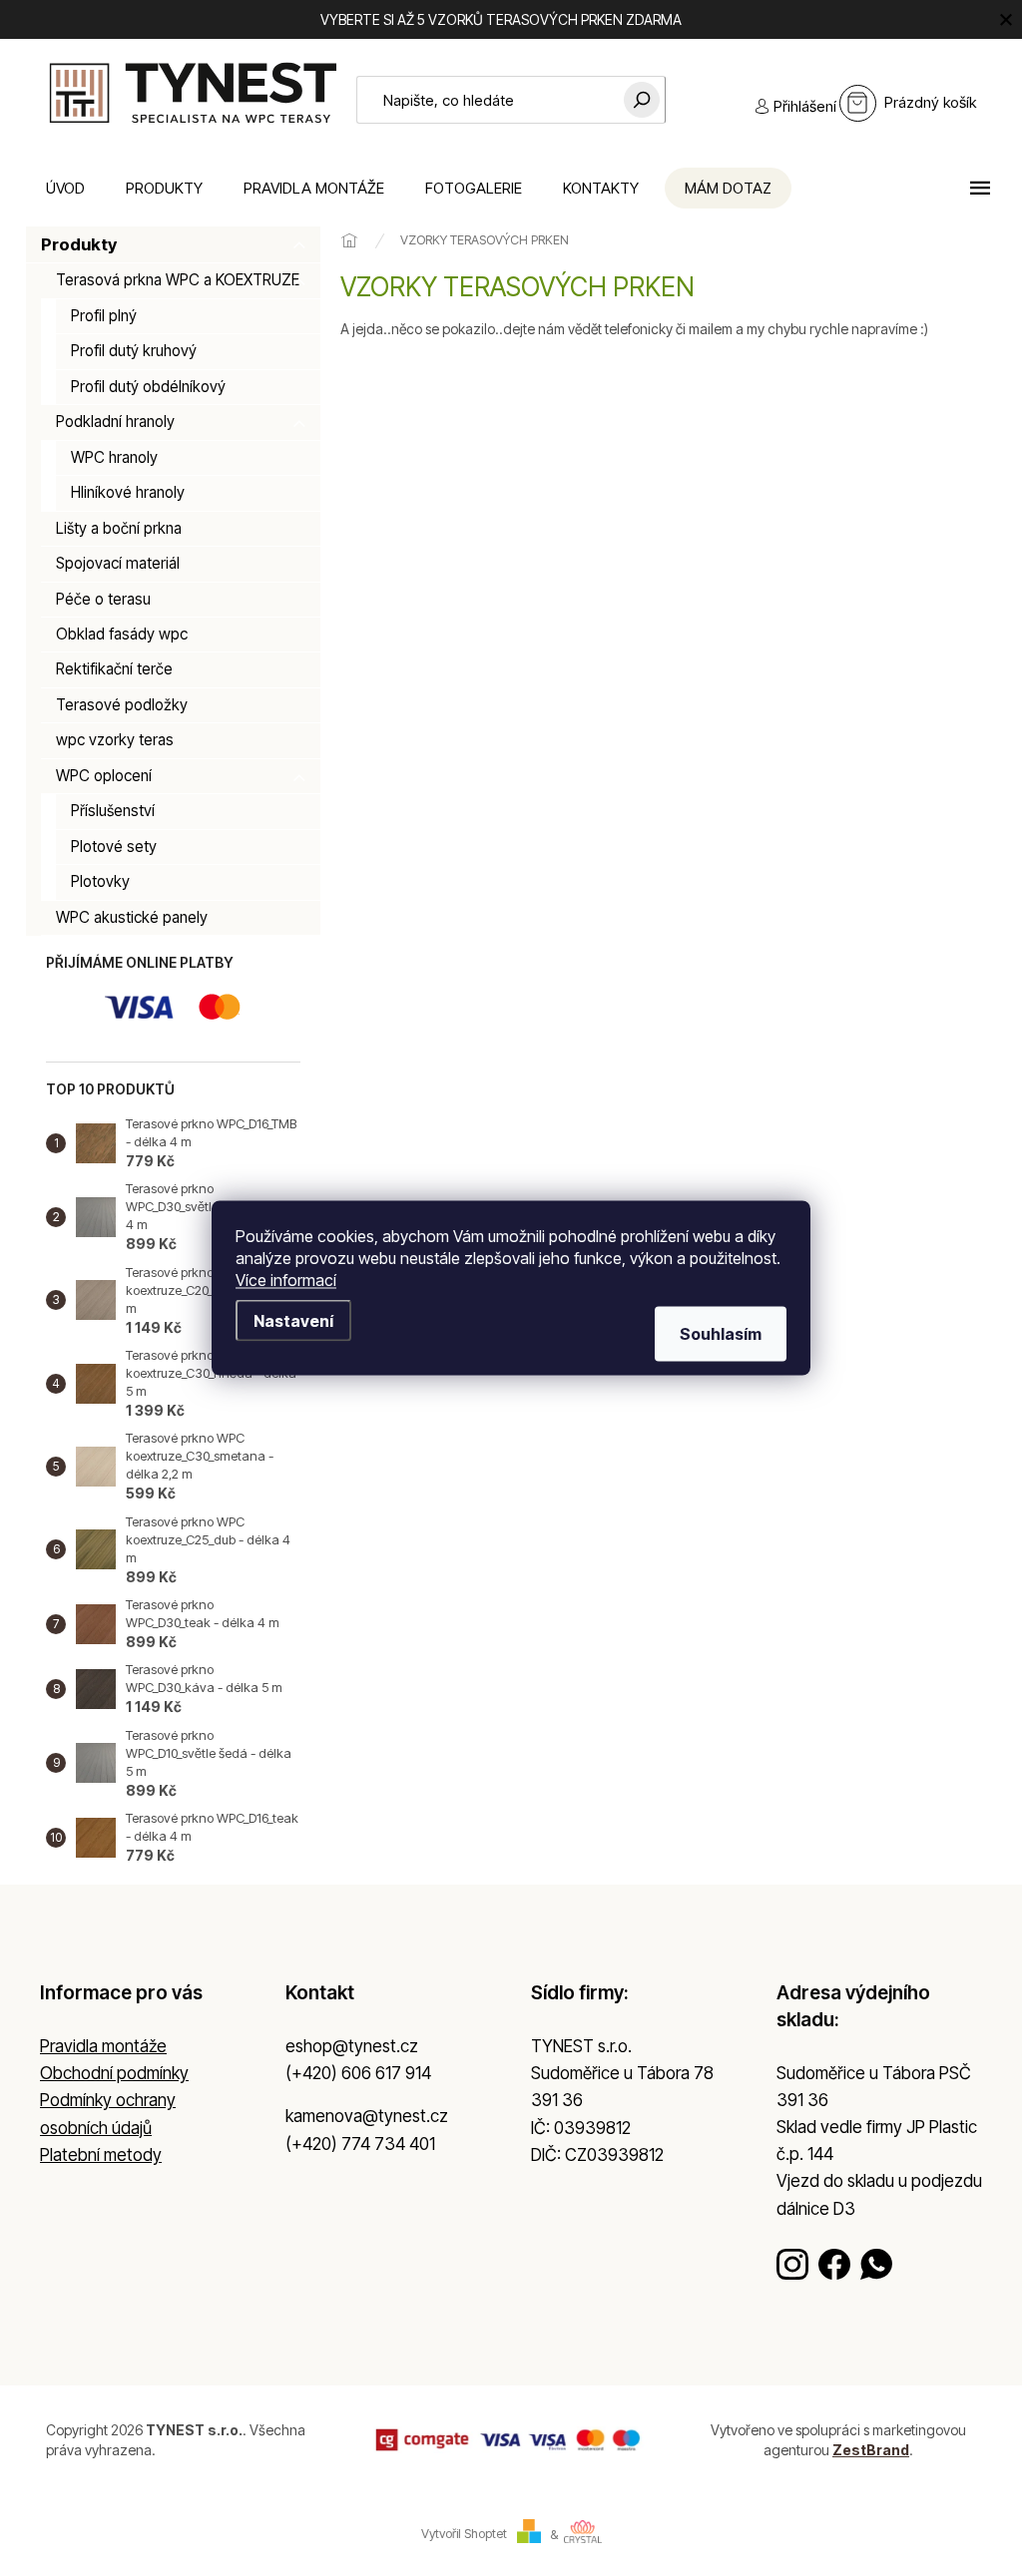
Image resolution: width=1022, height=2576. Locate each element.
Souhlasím (721, 1334)
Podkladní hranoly (115, 422)
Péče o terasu (103, 599)
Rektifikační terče (114, 669)
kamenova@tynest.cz (367, 2116)
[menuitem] (65, 188)
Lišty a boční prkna (119, 528)
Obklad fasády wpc (122, 634)
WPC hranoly (114, 457)
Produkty (79, 244)
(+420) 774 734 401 (360, 2144)
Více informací (286, 1280)
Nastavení (293, 1321)
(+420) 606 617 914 (358, 2073)
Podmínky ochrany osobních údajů (108, 2114)
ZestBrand (871, 2450)
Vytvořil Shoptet (464, 2535)
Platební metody (101, 2155)
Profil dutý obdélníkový (148, 387)
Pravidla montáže (103, 2046)
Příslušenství (113, 811)
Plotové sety (114, 847)
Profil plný (104, 316)
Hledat (642, 100)
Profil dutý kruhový (134, 351)
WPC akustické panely (132, 917)
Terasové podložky (122, 705)
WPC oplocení (104, 776)
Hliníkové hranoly (128, 492)
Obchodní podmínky (114, 2073)
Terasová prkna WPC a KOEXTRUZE (178, 280)
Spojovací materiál (118, 563)
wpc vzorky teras (115, 740)
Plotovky (100, 881)
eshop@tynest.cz (352, 2046)
